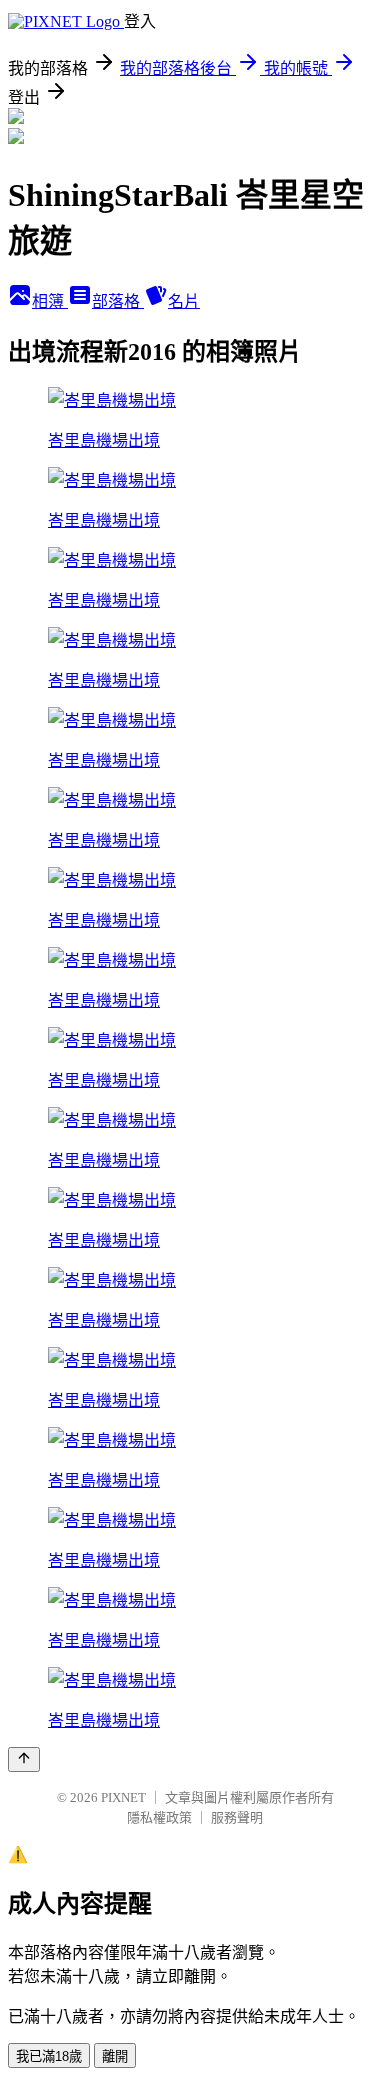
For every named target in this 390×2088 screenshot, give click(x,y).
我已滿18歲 (49, 2056)
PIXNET (123, 1797)
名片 (184, 301)
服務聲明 (237, 1817)
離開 (115, 2056)
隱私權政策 (159, 1817)
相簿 (50, 301)
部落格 (118, 301)
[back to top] (24, 1759)
